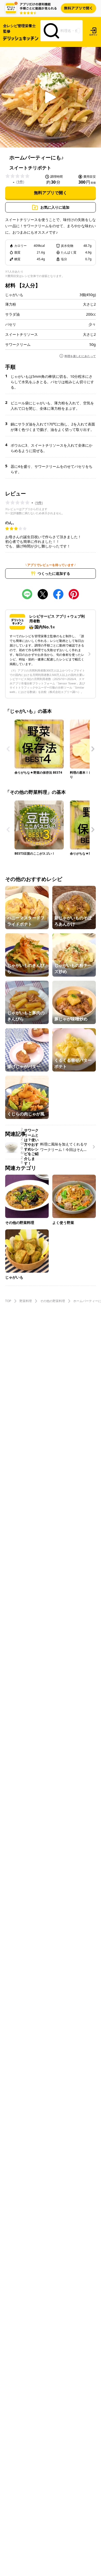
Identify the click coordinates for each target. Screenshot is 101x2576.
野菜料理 (26, 1301)
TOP (8, 1301)
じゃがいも (14, 295)
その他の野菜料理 (53, 1301)
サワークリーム (18, 345)
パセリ (11, 324)
